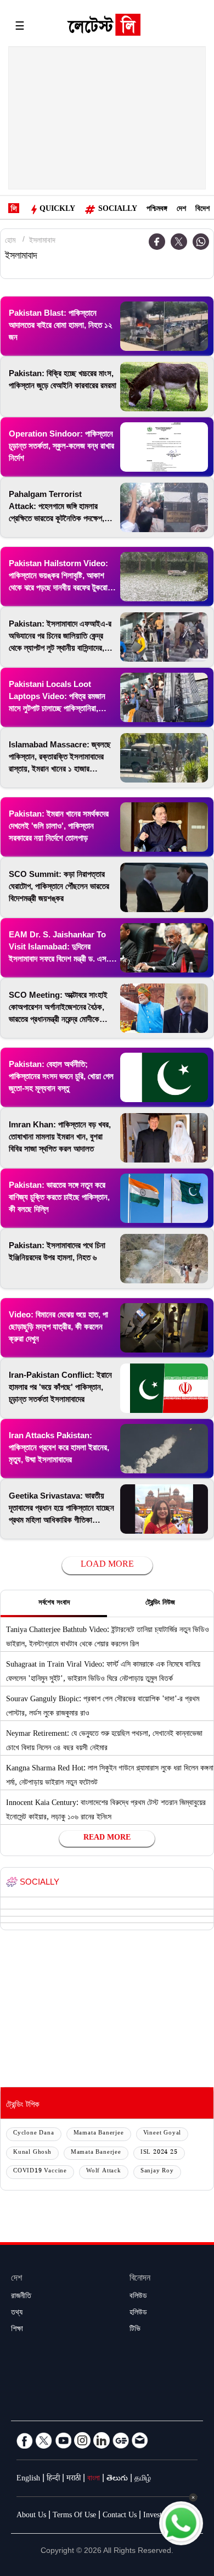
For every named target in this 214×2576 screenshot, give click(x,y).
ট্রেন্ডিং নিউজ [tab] (160, 1603)
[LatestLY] (104, 27)
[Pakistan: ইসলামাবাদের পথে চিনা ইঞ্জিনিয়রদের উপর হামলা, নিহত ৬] (164, 1259)
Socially (118, 210)
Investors (157, 2516)
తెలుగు (117, 2479)
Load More (107, 1565)
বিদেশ (202, 210)
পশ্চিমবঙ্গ (157, 210)
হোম (10, 242)
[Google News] (121, 2440)
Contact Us (120, 2516)
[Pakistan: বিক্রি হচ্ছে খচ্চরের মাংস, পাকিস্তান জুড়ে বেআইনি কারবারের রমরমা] (164, 387)
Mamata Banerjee (99, 2134)
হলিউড (138, 2314)
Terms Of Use (74, 2516)
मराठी (74, 2479)
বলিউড (138, 2297)
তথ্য (17, 2314)
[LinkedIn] (102, 2440)
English (28, 2479)
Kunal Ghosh (32, 2153)
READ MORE (107, 1839)
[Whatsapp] (201, 242)
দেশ (181, 210)
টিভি (135, 2330)
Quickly (57, 210)
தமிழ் (143, 2479)
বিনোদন (140, 2279)
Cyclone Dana (34, 2134)
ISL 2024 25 (159, 2153)
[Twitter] (179, 242)
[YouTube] (63, 2440)
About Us (31, 2516)
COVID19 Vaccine (40, 2172)
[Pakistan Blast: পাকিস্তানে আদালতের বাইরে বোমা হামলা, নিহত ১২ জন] (164, 326)
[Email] (140, 2440)
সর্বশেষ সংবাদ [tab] (54, 1603)
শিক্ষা (17, 2330)
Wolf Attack (104, 2172)
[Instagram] (82, 2440)
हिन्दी (53, 2479)
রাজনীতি (21, 2297)
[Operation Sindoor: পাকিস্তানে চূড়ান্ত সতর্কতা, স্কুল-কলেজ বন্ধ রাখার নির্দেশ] (164, 447)
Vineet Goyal (162, 2134)
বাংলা (94, 2479)
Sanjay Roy (157, 2172)
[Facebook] (25, 2440)
